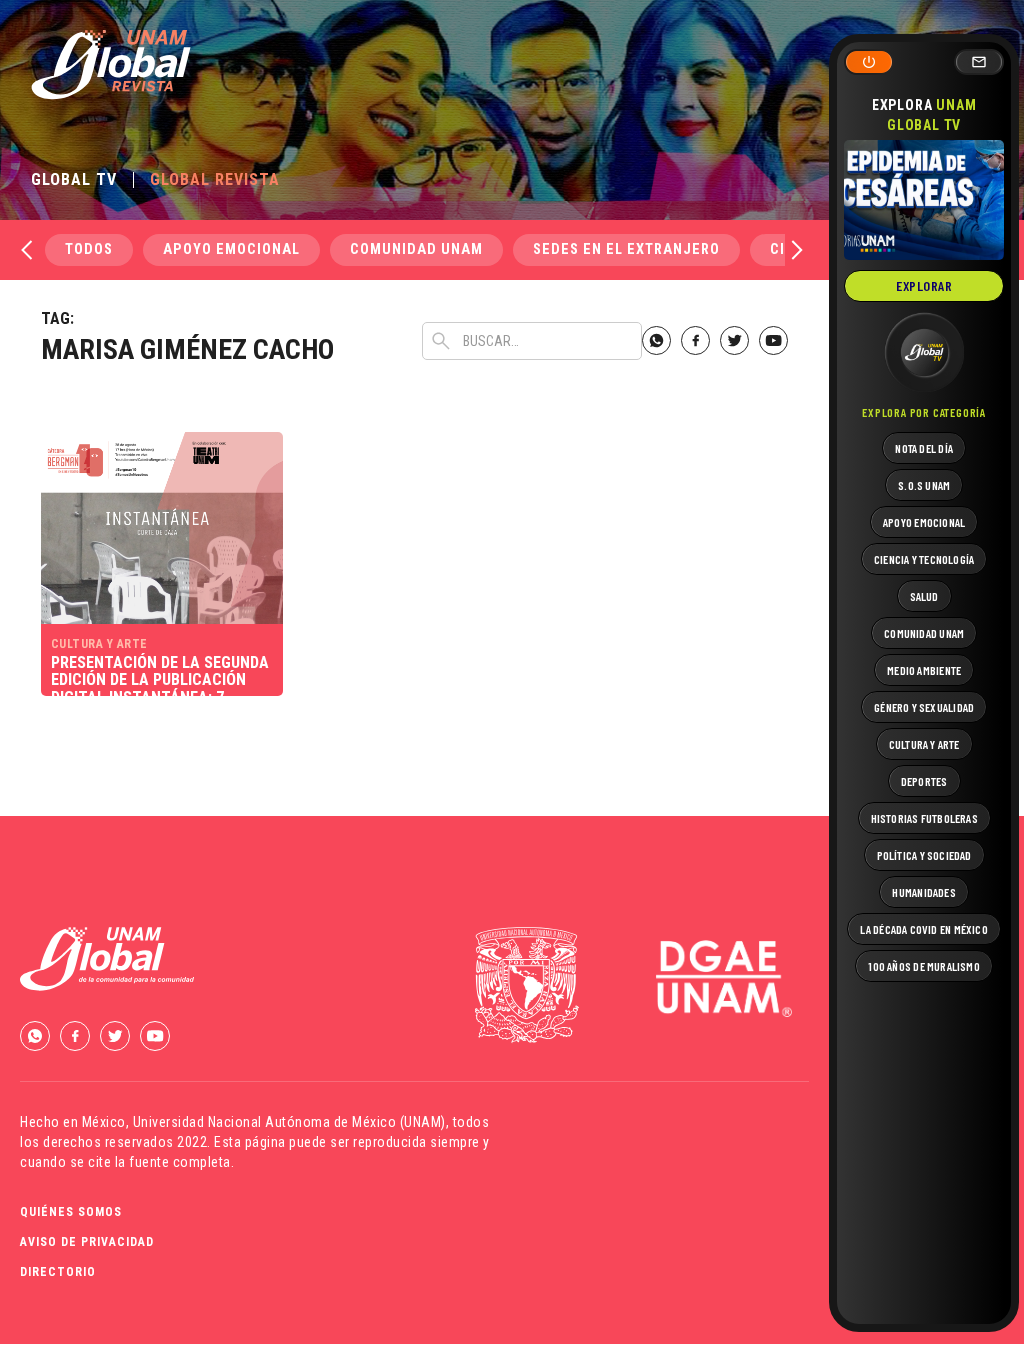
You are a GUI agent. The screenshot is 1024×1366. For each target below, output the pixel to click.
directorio (58, 1272)
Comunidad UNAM (416, 249)
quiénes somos (71, 1212)
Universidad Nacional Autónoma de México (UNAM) (289, 1122)
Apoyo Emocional (231, 249)
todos (89, 249)
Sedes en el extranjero (626, 249)
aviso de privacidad (87, 1242)
